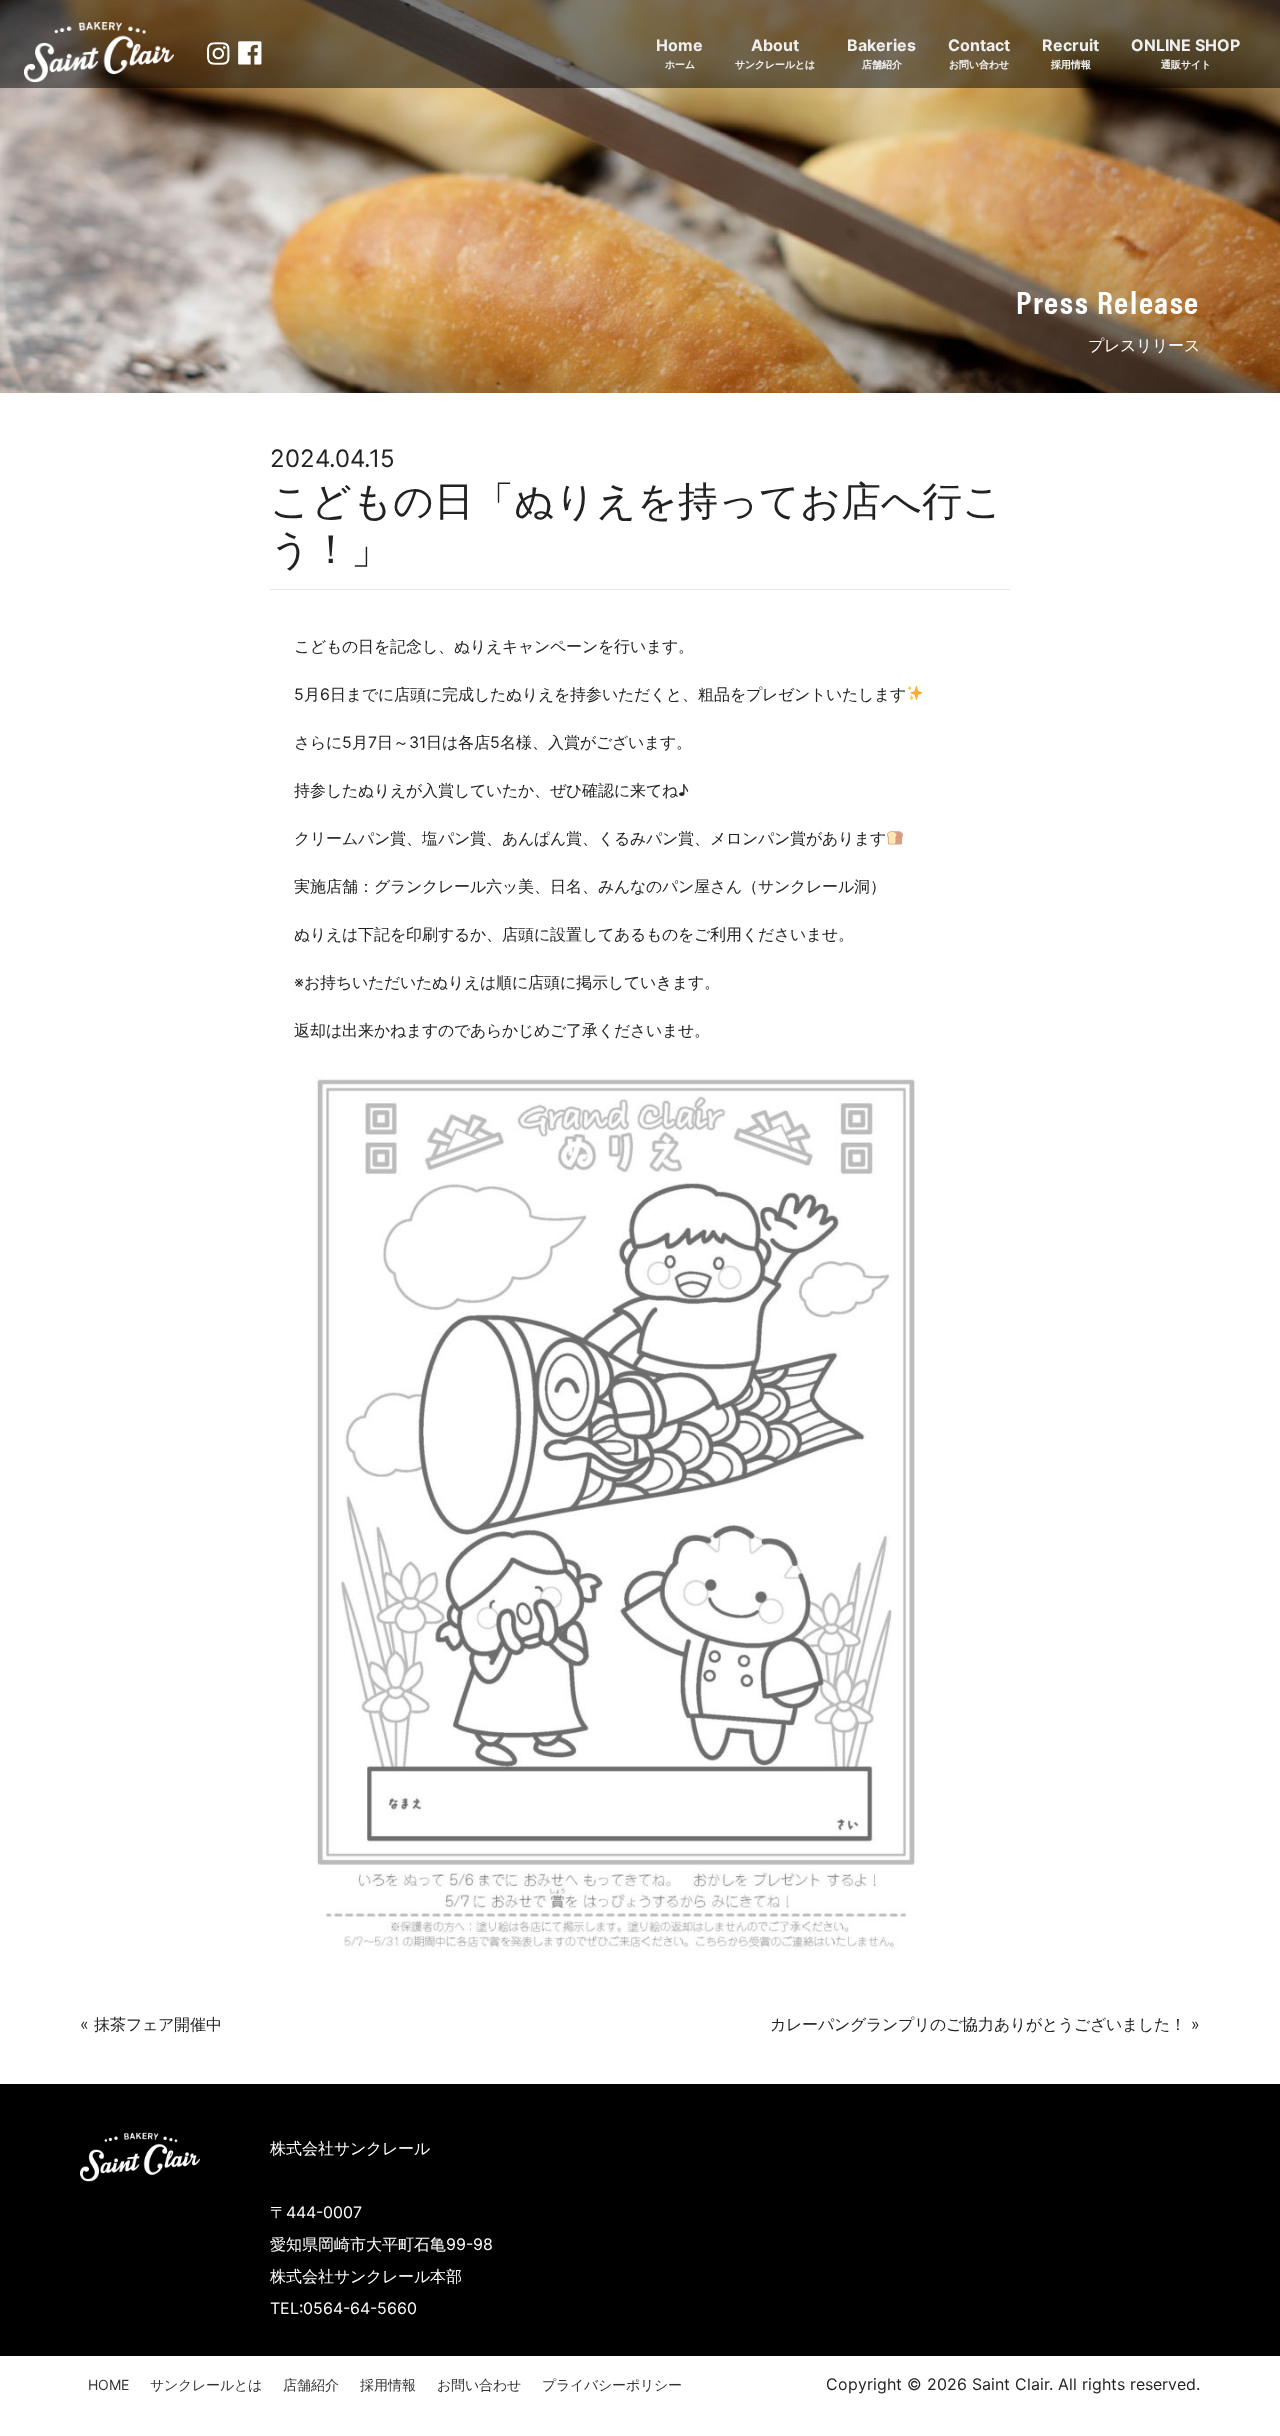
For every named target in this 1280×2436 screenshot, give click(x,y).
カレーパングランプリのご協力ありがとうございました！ (978, 2024)
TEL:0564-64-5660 (343, 2308)
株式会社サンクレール (350, 2148)
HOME (108, 2384)
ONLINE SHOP (1185, 52)
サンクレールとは (206, 2384)
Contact (979, 52)
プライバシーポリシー (612, 2384)
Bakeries (881, 52)
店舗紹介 (311, 2384)
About (775, 52)
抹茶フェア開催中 (158, 2024)
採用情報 (388, 2384)
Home (679, 52)
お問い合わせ (479, 2384)
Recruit (1070, 52)
